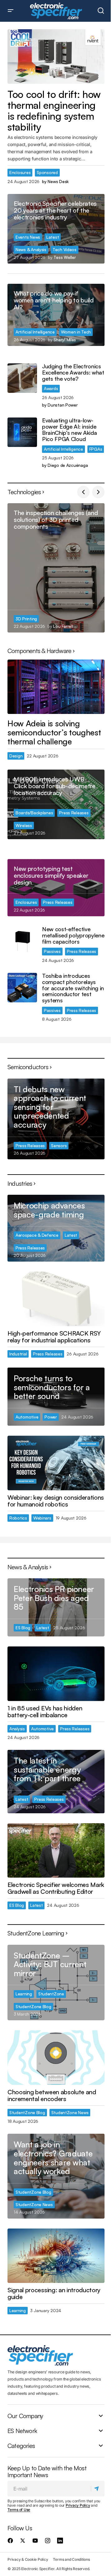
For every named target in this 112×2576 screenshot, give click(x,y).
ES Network (22, 2431)
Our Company (25, 2416)
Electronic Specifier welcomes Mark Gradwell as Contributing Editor (56, 1888)
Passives (52, 951)
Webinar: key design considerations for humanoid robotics (56, 1501)
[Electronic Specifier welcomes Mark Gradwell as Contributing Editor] (56, 1851)
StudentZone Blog (33, 2006)
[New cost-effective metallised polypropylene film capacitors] (22, 941)
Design (16, 756)
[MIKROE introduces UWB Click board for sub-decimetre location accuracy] (56, 804)
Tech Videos (65, 249)
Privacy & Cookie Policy (28, 2559)
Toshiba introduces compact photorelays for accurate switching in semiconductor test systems (73, 988)
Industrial (18, 1354)
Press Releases (74, 813)
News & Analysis (31, 249)
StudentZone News (70, 2112)
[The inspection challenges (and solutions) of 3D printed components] (56, 568)
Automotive (27, 1417)
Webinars (42, 1518)
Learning (24, 1994)
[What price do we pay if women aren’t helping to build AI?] (56, 315)
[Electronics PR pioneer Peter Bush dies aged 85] (56, 1607)
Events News (28, 237)
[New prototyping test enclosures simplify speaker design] (56, 888)
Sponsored (47, 172)
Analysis (17, 1729)
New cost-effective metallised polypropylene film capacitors (73, 935)
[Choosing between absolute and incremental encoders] (56, 2058)
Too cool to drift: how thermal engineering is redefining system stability (54, 111)
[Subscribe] (98, 2488)
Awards (51, 388)
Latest (53, 237)
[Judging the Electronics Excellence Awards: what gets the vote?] (22, 378)
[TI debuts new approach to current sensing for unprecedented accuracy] (56, 1119)
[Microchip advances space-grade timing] (56, 1228)
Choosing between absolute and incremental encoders (52, 2095)
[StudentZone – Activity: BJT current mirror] (56, 1983)
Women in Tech (76, 332)
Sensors (59, 1145)
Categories (21, 2445)
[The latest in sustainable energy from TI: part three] (56, 1781)
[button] (11, 11)
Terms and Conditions (71, 2559)
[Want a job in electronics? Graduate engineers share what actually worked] (56, 2176)
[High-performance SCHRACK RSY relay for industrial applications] (56, 1299)
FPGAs (96, 449)
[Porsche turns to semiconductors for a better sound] (56, 1397)
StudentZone (51, 1994)
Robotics (18, 1518)
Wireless (24, 825)
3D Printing (26, 619)
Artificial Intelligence (35, 332)
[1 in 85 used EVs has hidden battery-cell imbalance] (56, 1674)
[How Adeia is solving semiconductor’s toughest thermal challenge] (56, 687)
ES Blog (23, 1628)
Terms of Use (19, 2510)
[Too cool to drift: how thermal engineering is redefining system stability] (56, 57)
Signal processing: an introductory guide (54, 2293)
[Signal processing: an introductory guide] (56, 2256)
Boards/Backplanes (34, 813)
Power (51, 1417)
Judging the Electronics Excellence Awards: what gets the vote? (73, 373)
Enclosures (20, 172)
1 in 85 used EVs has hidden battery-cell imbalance (45, 1712)
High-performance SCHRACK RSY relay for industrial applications (54, 1337)
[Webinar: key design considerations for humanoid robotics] (56, 1463)
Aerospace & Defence (37, 1235)
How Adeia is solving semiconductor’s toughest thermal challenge (54, 732)
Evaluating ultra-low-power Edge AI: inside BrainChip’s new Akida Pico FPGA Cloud (69, 430)
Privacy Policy (78, 2505)
